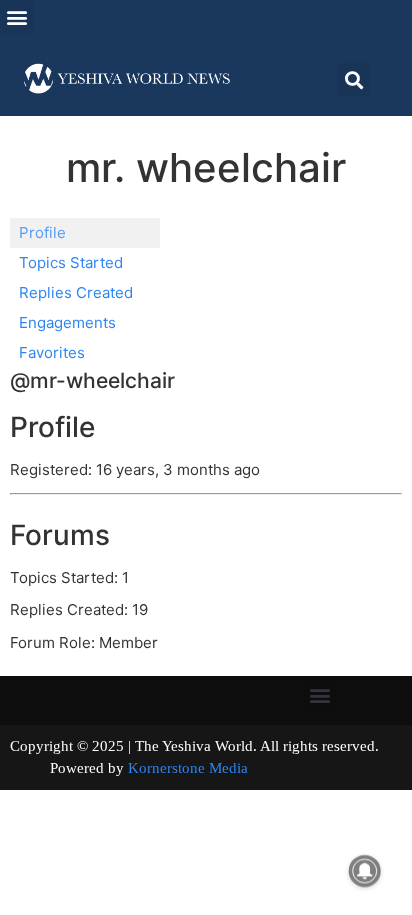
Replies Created (76, 292)
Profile (42, 232)
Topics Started (71, 262)
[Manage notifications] (365, 871)
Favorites (52, 352)
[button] (16, 16)
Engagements (67, 322)
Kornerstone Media (188, 768)
